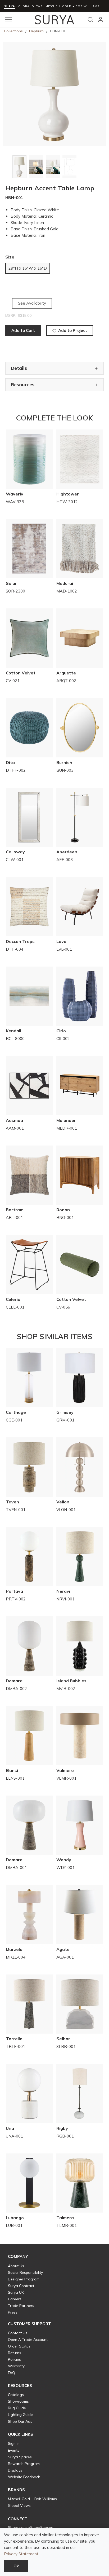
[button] (18, 2257)
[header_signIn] (101, 20)
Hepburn (36, 31)
